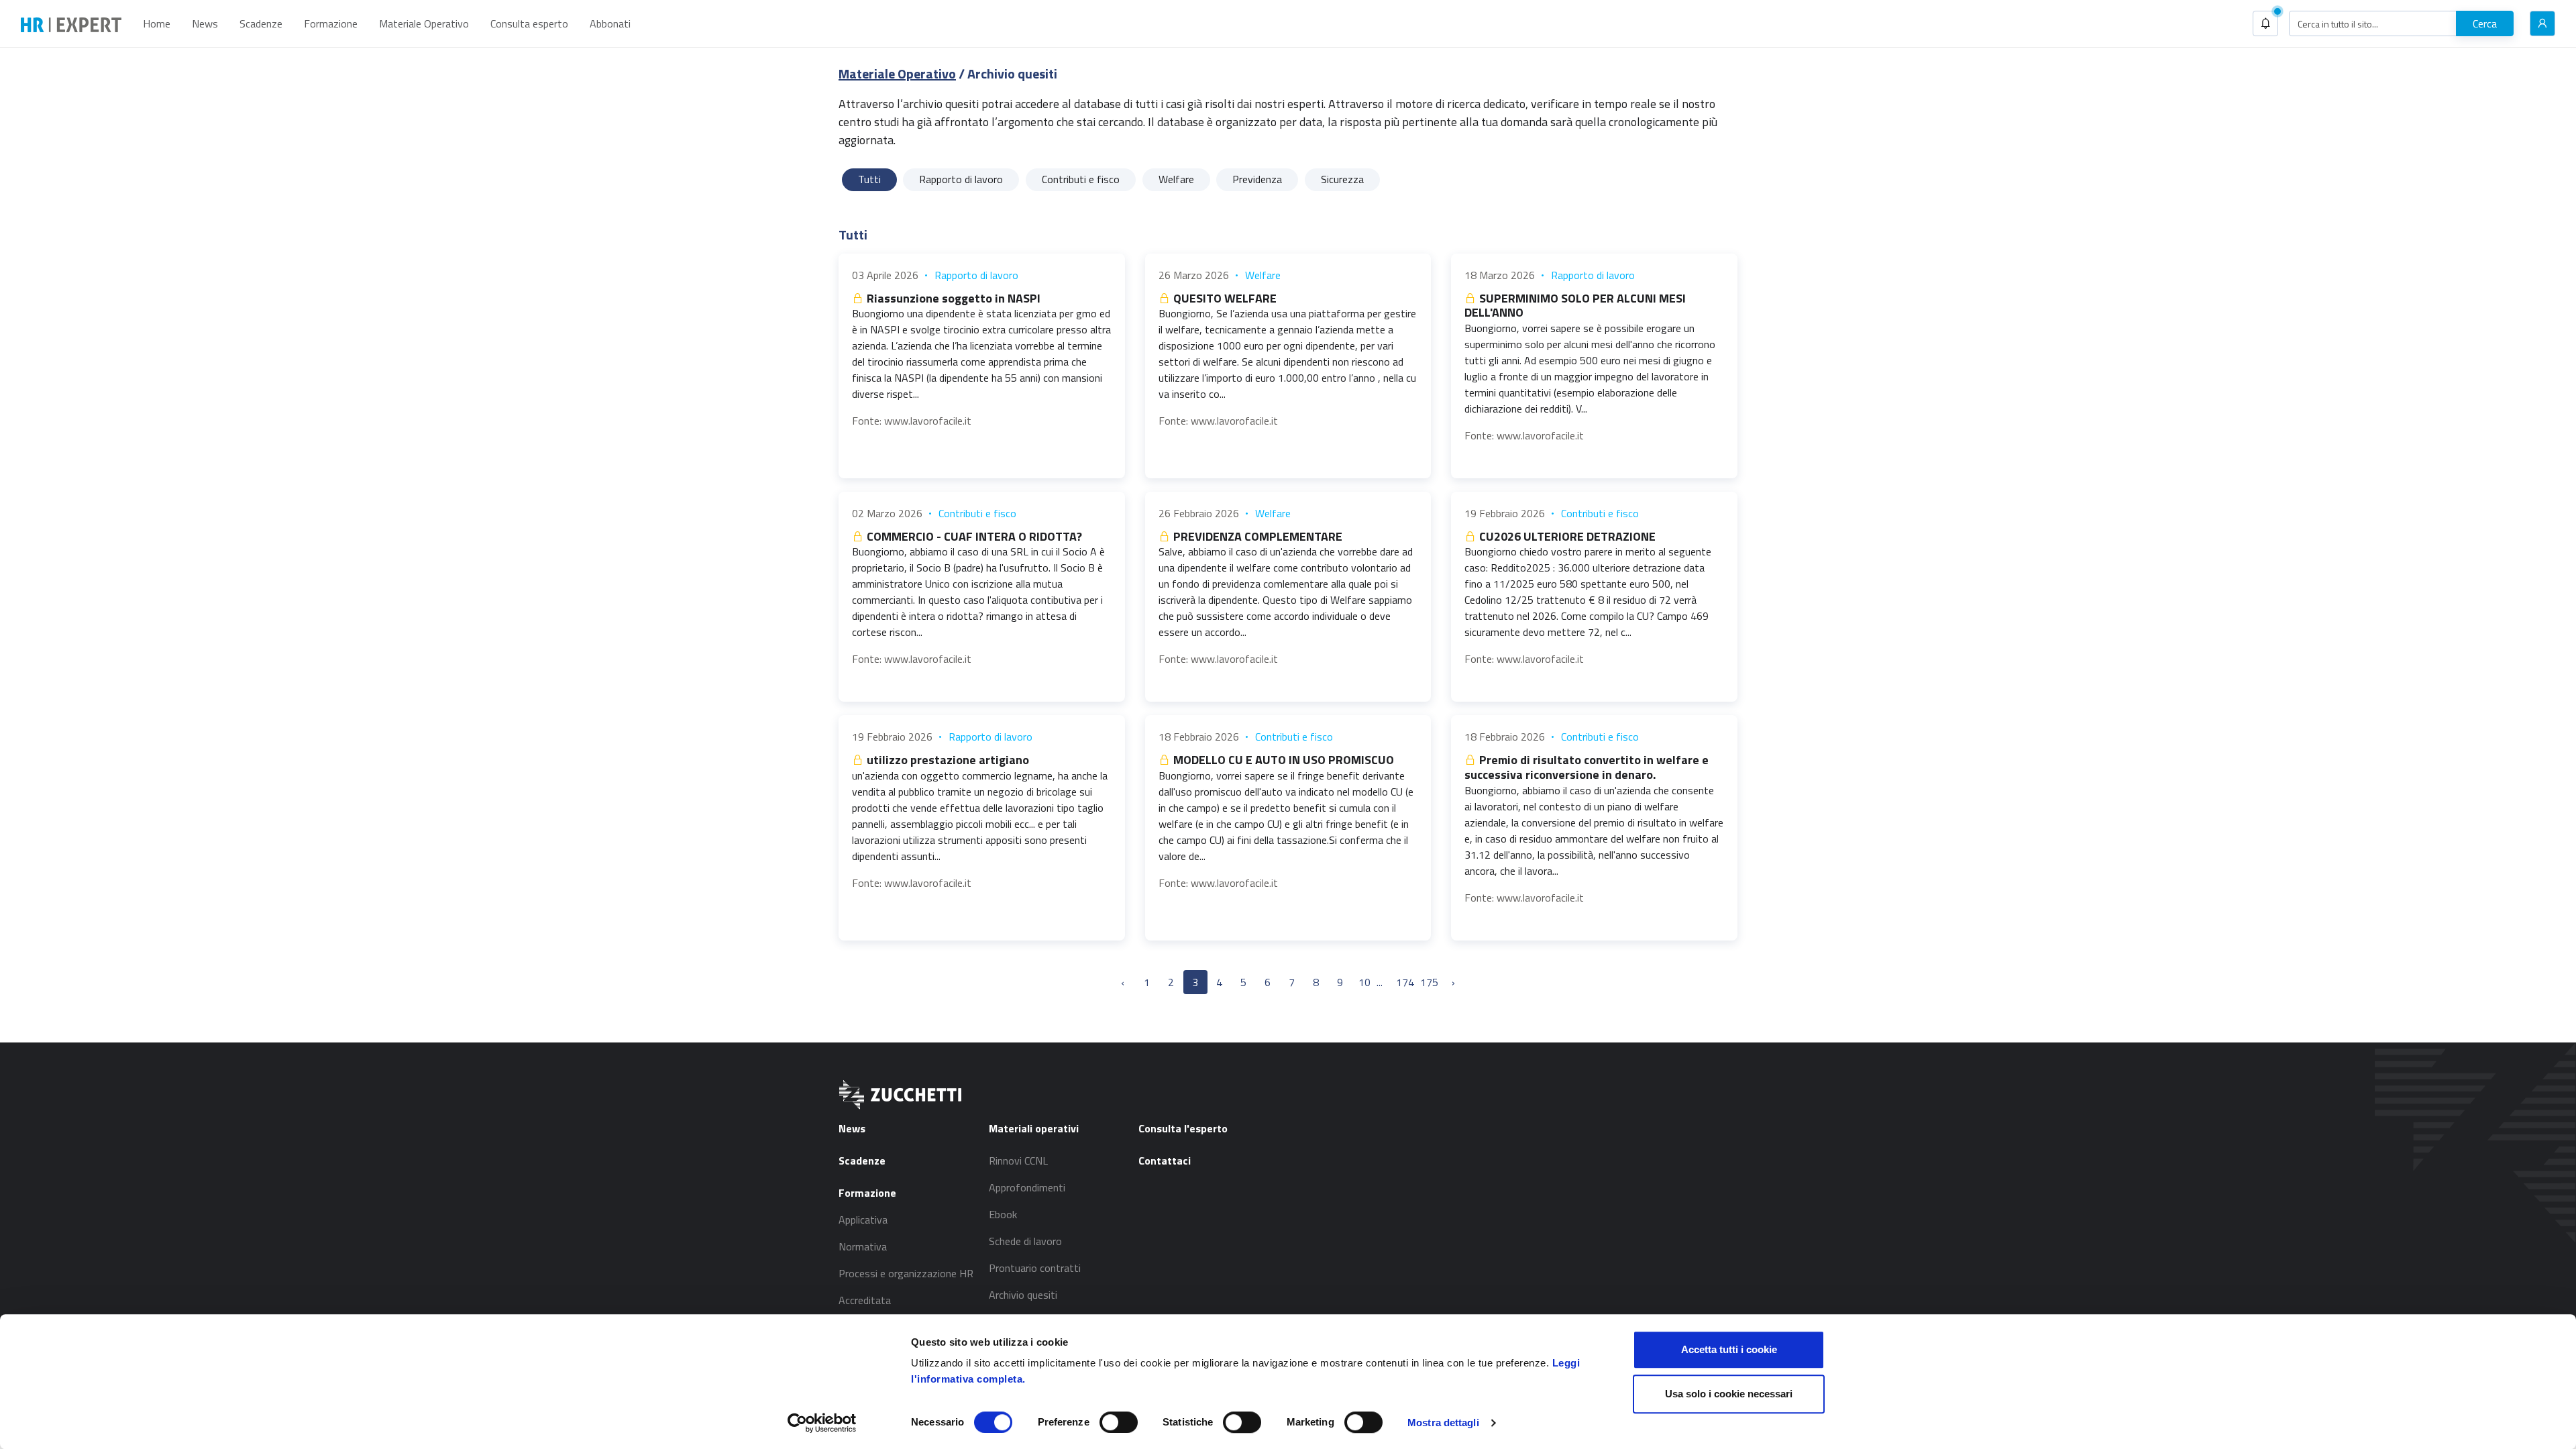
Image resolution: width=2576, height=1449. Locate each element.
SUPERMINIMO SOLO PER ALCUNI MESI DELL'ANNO (1575, 306)
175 (1429, 982)
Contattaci (1165, 1161)
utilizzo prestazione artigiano (947, 760)
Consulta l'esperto (1183, 1128)
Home (157, 23)
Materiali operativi (1034, 1128)
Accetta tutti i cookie (1729, 1349)
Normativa (863, 1246)
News (205, 23)
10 (1364, 982)
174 (1405, 982)
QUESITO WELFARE (1224, 298)
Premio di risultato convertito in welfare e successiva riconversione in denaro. (1587, 767)
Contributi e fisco (977, 513)
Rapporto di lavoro (976, 275)
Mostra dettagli (1443, 1423)
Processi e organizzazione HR (906, 1273)
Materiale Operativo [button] (424, 23)
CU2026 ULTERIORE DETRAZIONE (1566, 536)
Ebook (1003, 1214)
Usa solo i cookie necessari (1729, 1394)
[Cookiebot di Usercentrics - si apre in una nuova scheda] (822, 1423)
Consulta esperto (529, 23)
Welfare (1263, 275)
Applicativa (863, 1220)
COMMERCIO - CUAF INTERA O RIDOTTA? (973, 536)
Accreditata (865, 1300)
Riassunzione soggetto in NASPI (952, 298)
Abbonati (610, 23)
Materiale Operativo (897, 73)
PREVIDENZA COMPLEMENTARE (1256, 536)
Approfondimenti (1027, 1187)
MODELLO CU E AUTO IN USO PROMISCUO (1282, 760)
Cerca (2485, 23)
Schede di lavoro (1025, 1241)
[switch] (1119, 1422)
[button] (2265, 23)
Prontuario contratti (1035, 1268)
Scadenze (261, 23)
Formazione (331, 23)
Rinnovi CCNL (1018, 1161)
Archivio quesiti (1023, 1295)
